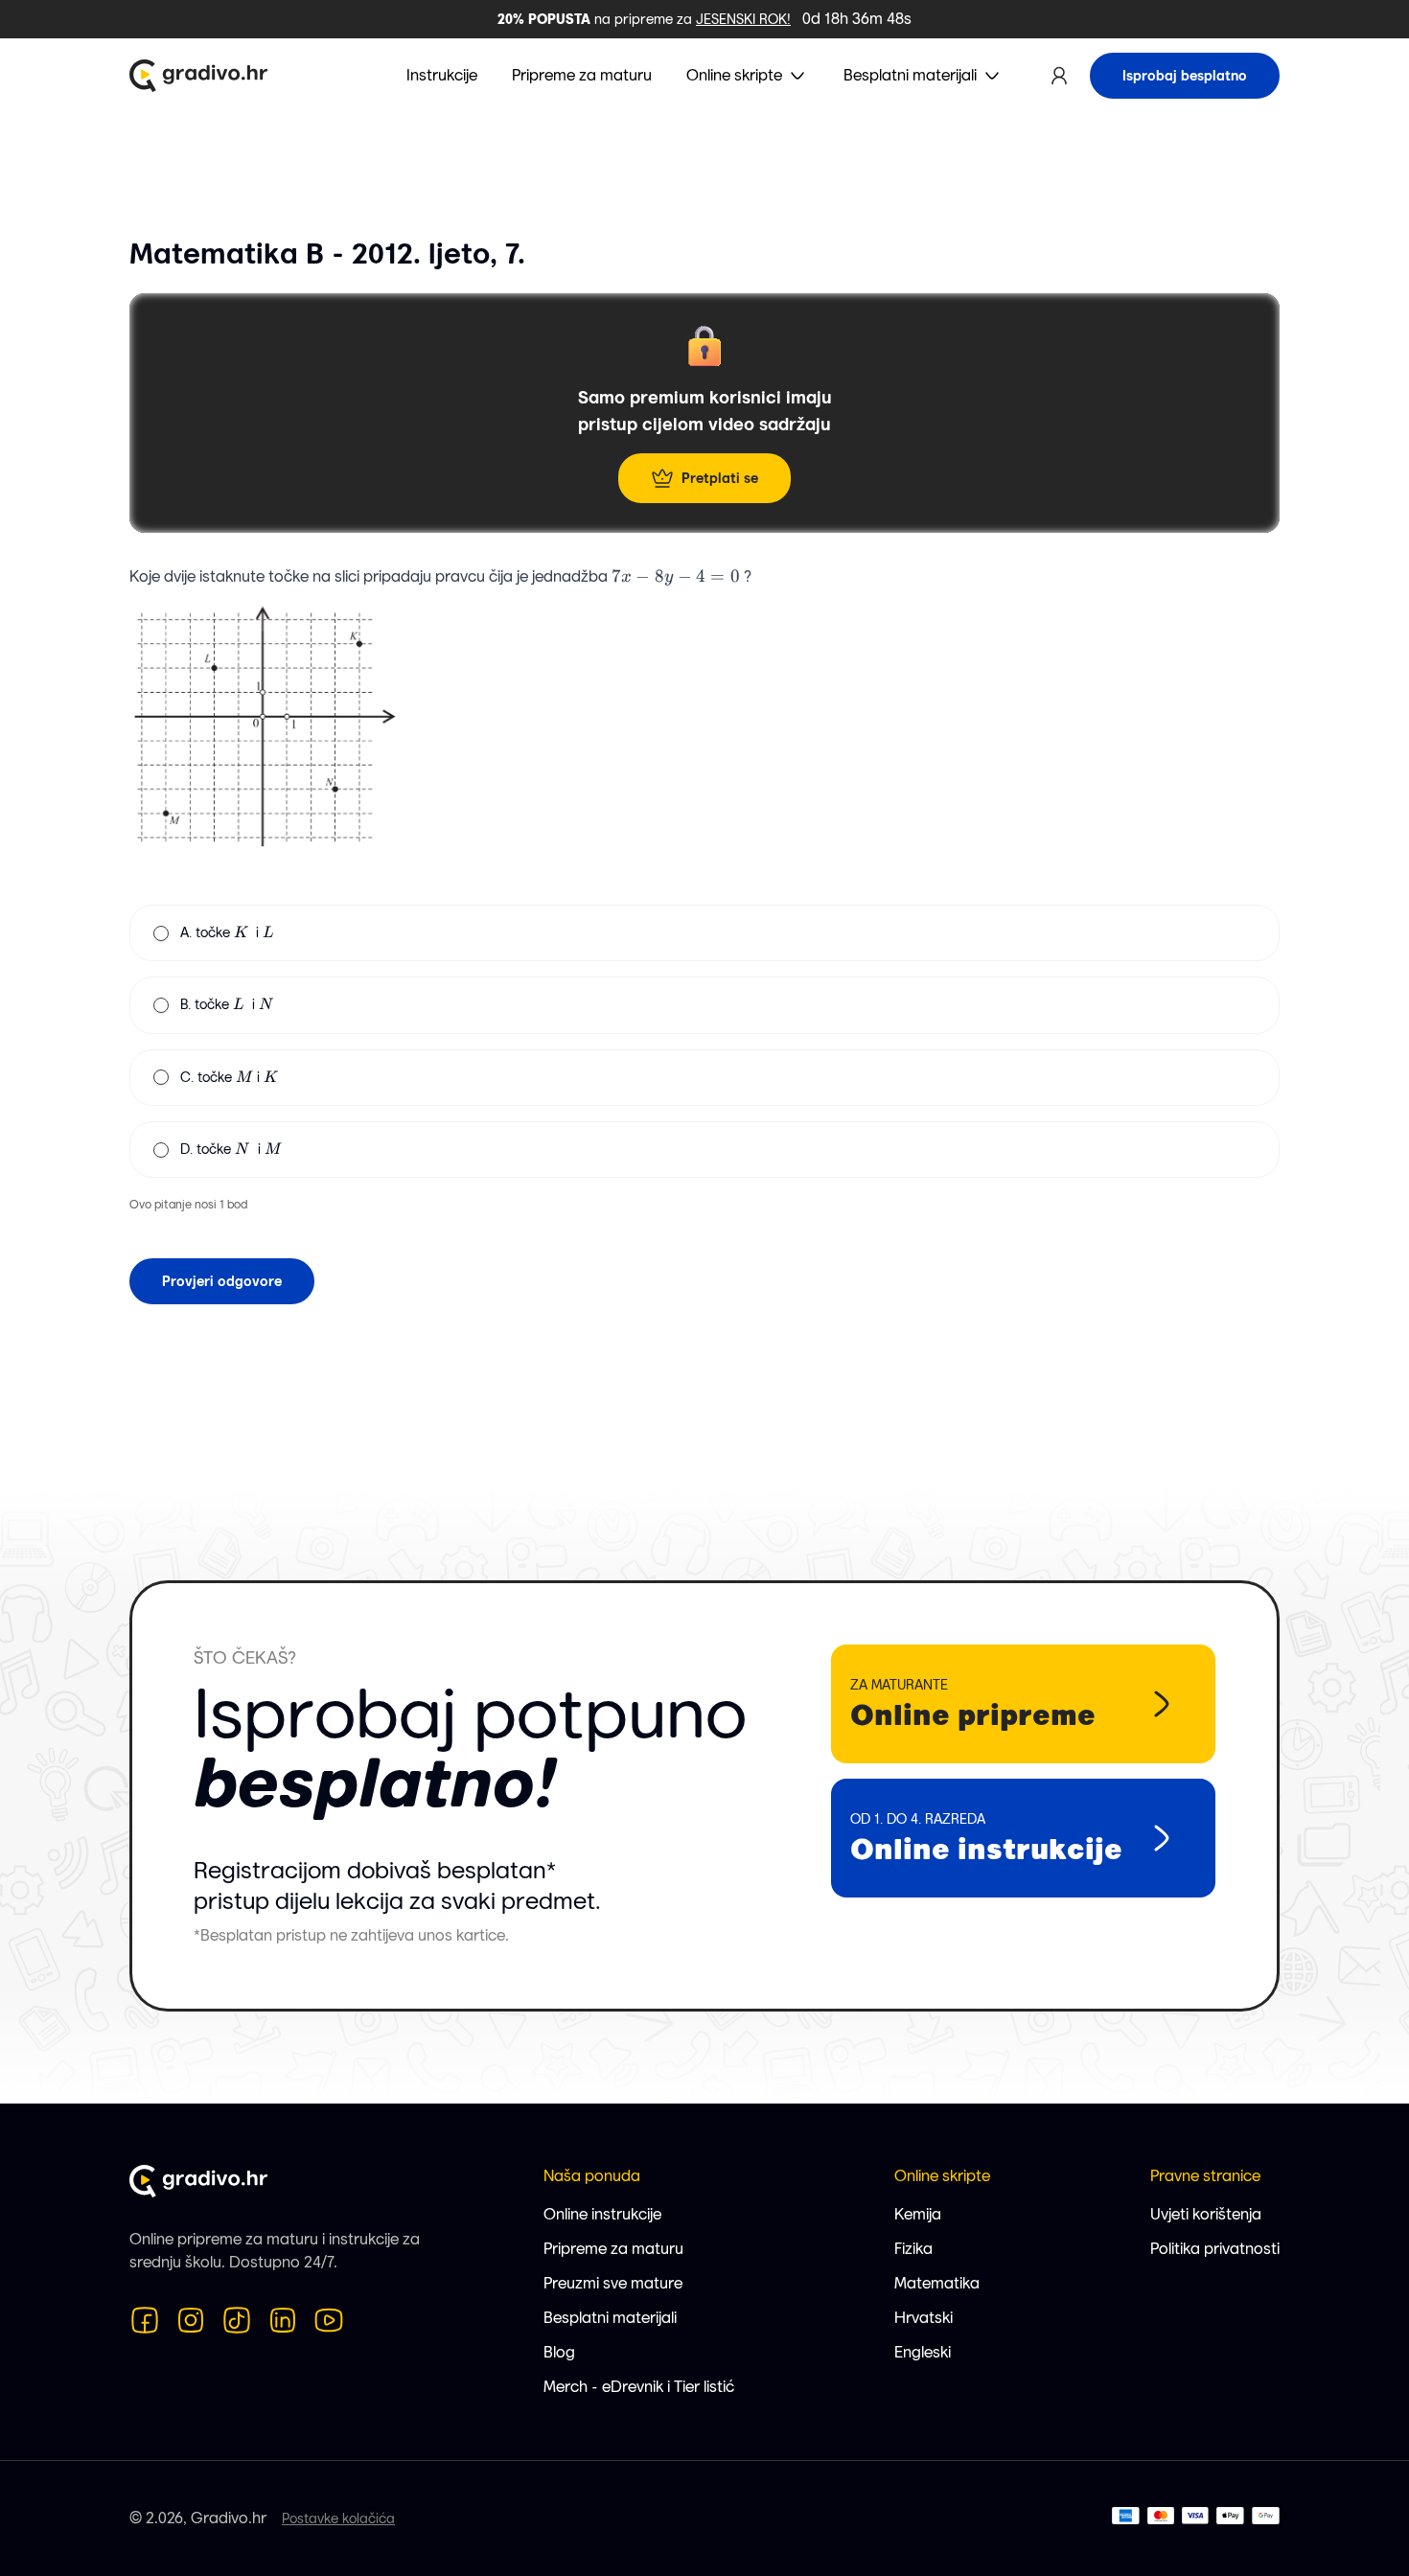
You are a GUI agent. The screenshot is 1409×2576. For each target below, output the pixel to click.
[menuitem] (748, 76)
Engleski (923, 2352)
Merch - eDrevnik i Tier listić (639, 2387)
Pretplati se (720, 478)
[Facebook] (145, 2320)
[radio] (161, 933)
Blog (559, 2352)
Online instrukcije (602, 2214)
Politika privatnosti (1215, 2249)
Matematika (937, 2283)
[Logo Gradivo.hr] (198, 76)
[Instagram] (191, 2320)
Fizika (913, 2249)
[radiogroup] (704, 1041)
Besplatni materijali (610, 2318)
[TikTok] (237, 2320)
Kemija (918, 2214)
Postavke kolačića (338, 2518)
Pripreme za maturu (613, 2249)
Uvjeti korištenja (1206, 2214)
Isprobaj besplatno (1185, 76)
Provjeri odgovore (222, 1281)
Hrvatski (924, 2318)
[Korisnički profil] (1059, 76)
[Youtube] (329, 2320)
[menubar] (705, 76)
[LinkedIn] (283, 2320)
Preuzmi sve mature (613, 2283)
